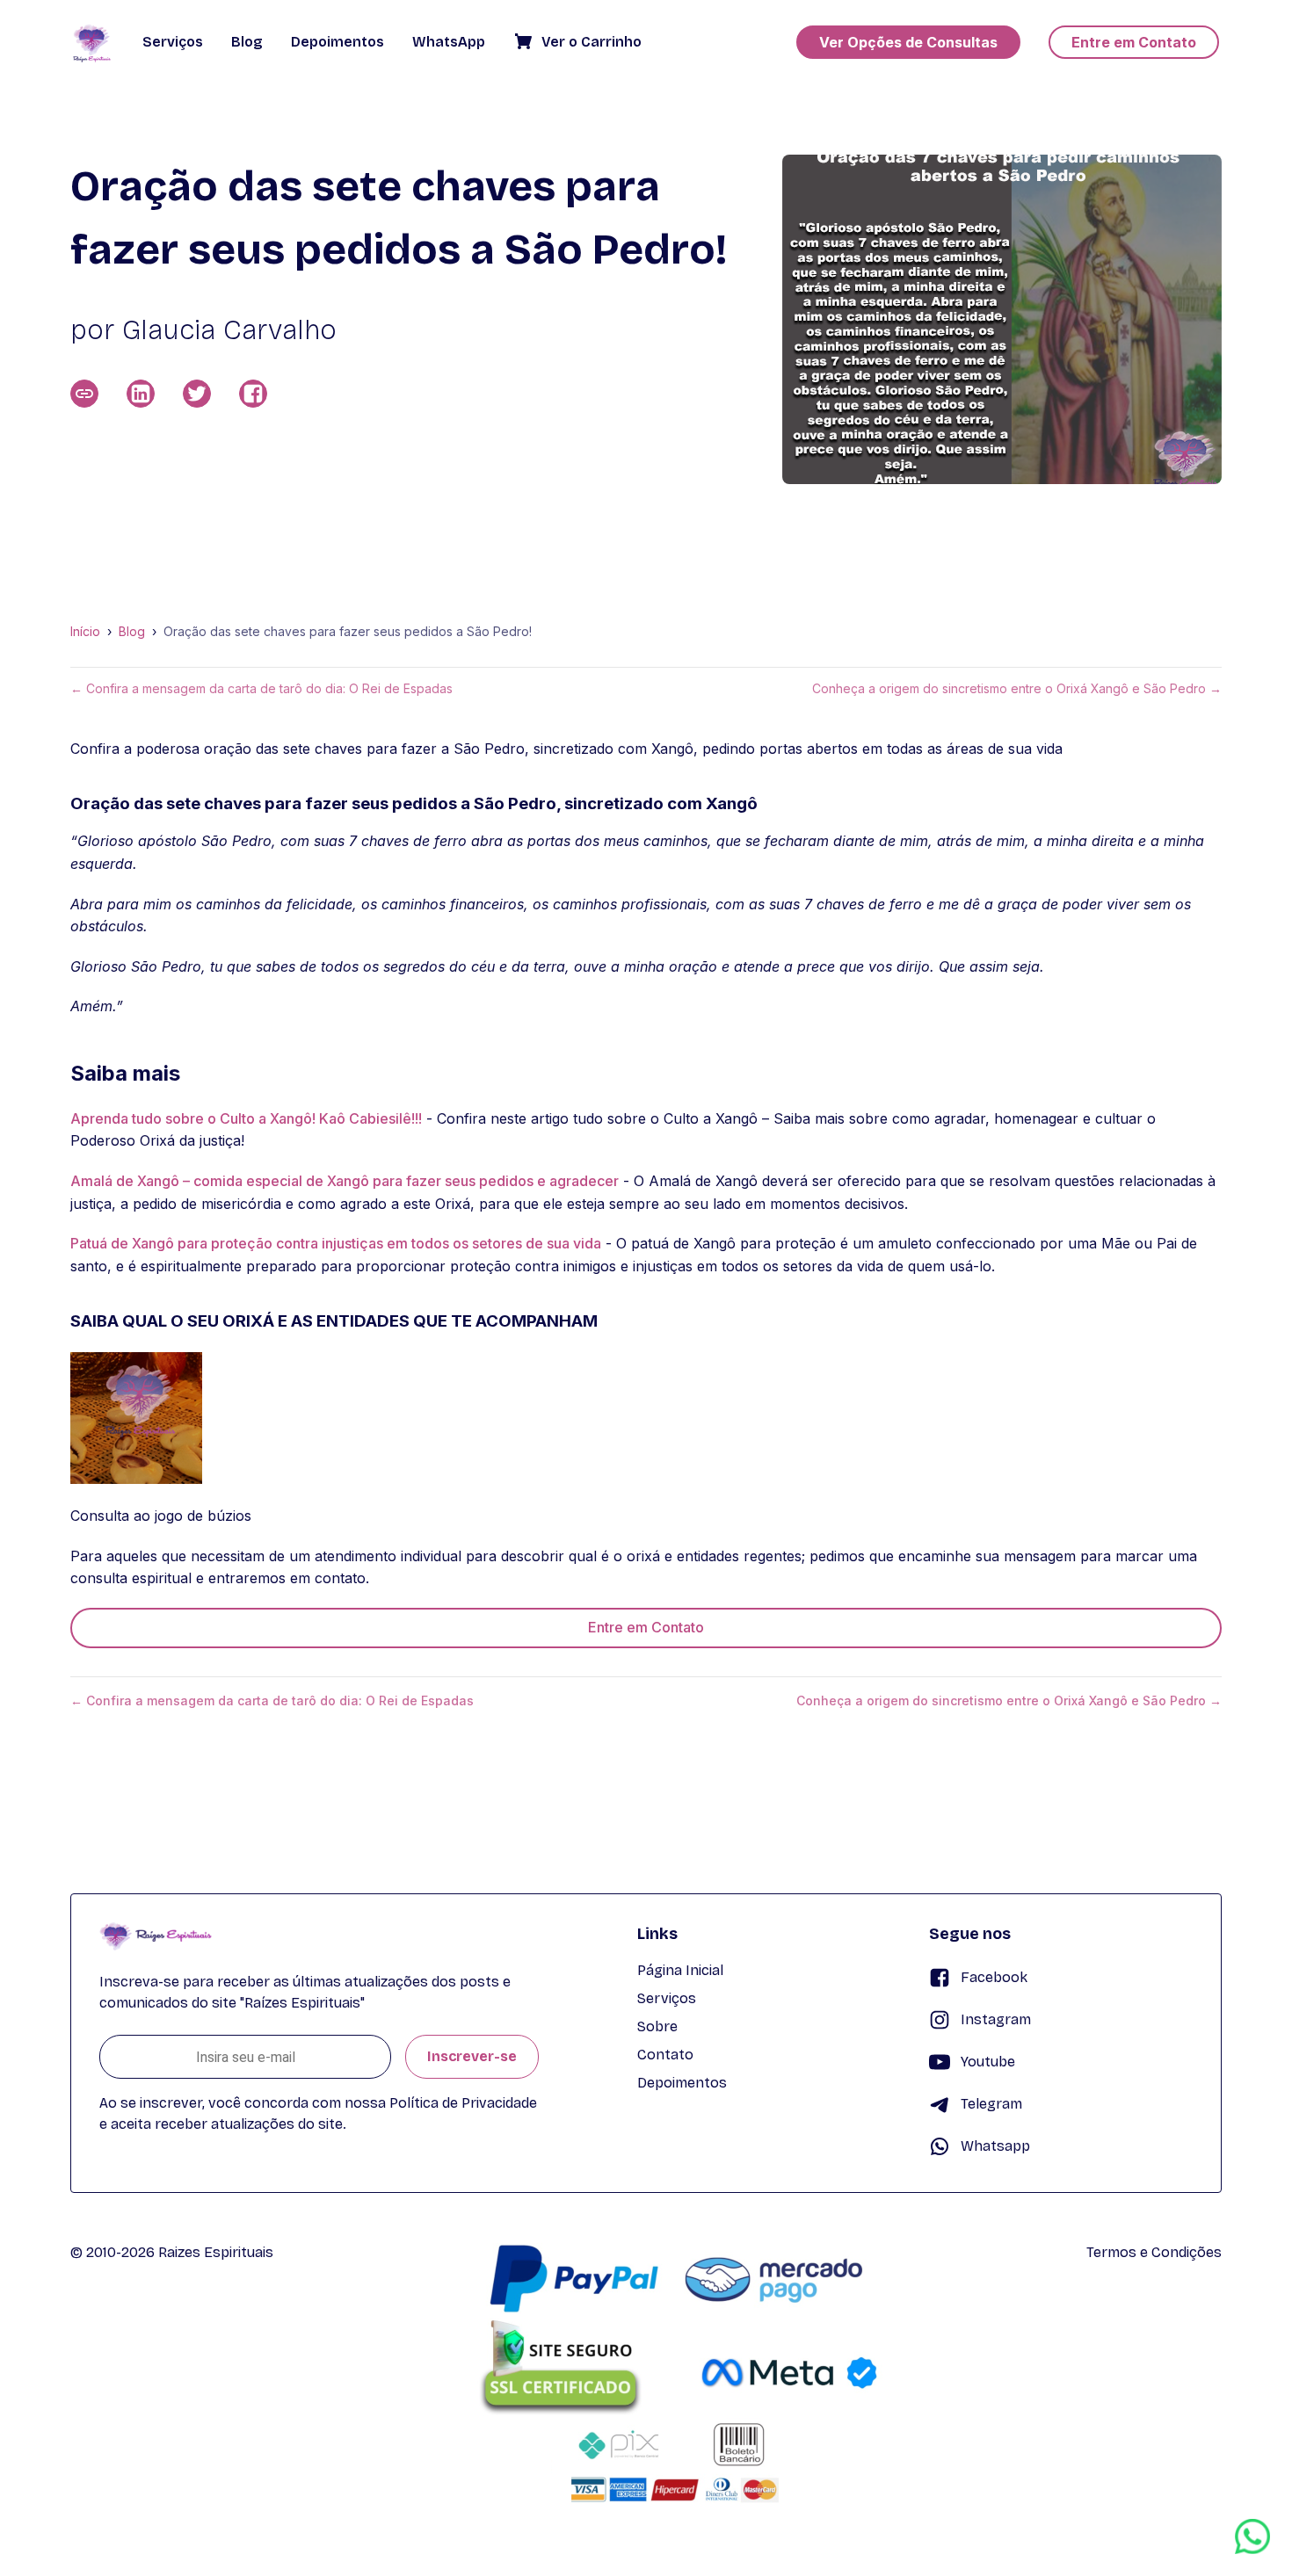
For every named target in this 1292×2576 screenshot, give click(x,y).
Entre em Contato (646, 1627)
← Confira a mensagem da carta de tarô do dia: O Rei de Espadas (261, 689)
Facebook (994, 1977)
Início (85, 632)
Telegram (991, 2104)
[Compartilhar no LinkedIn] (141, 394)
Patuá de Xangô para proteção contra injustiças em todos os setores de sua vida (336, 1243)
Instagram (996, 2019)
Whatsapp (995, 2146)
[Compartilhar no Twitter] (197, 394)
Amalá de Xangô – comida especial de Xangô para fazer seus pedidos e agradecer (345, 1181)
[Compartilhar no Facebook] (253, 394)
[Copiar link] (84, 394)
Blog (132, 632)
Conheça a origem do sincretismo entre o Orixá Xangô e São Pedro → (1017, 689)
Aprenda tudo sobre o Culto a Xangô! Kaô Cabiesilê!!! (246, 1118)
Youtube (988, 2062)
